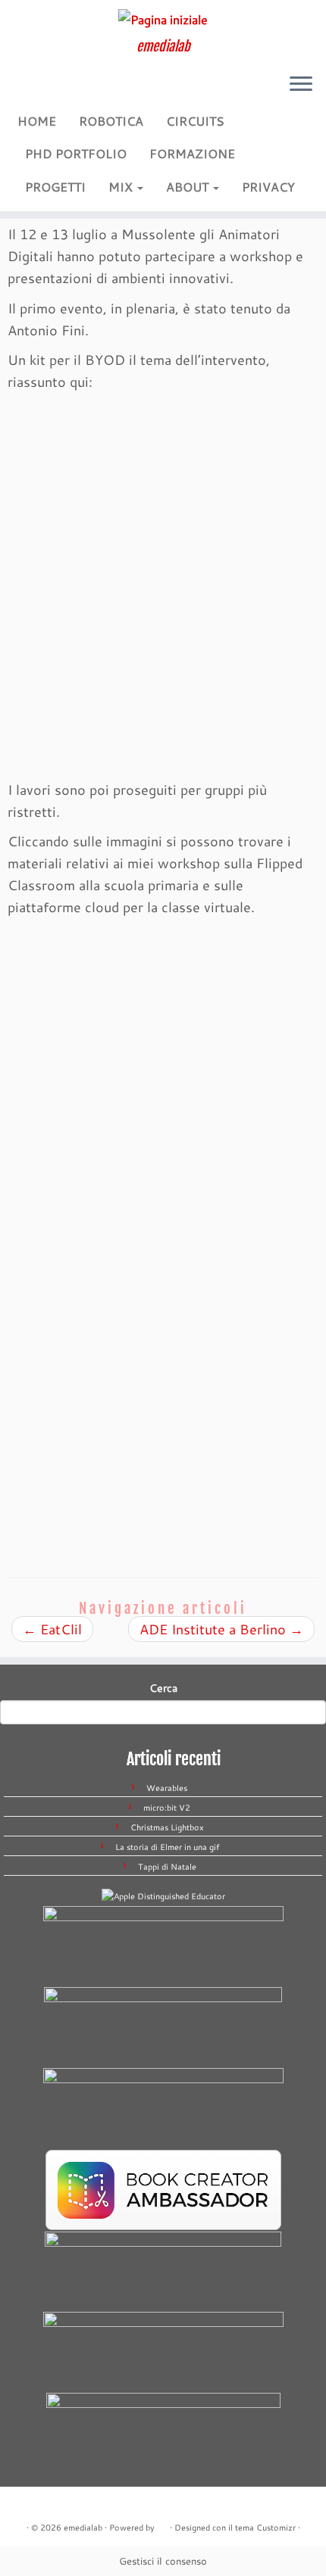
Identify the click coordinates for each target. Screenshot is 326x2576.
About (189, 187)
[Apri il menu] (301, 86)
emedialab (83, 2528)
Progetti (55, 187)
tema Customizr (265, 2528)
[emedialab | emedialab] (163, 19)
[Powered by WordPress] (162, 2525)
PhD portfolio (76, 153)
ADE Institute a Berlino (221, 1629)
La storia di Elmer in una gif (167, 1847)
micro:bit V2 (167, 1808)
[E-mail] (33, 92)
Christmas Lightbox (167, 1827)
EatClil (52, 1629)
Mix (122, 187)
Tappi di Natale (167, 1867)
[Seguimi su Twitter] (48, 92)
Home (37, 121)
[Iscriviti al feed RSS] (17, 92)
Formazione (192, 153)
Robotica (111, 121)
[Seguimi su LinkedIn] (93, 92)
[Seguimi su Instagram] (78, 92)
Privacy (268, 187)
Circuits (195, 121)
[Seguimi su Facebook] (63, 92)
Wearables (167, 1788)
